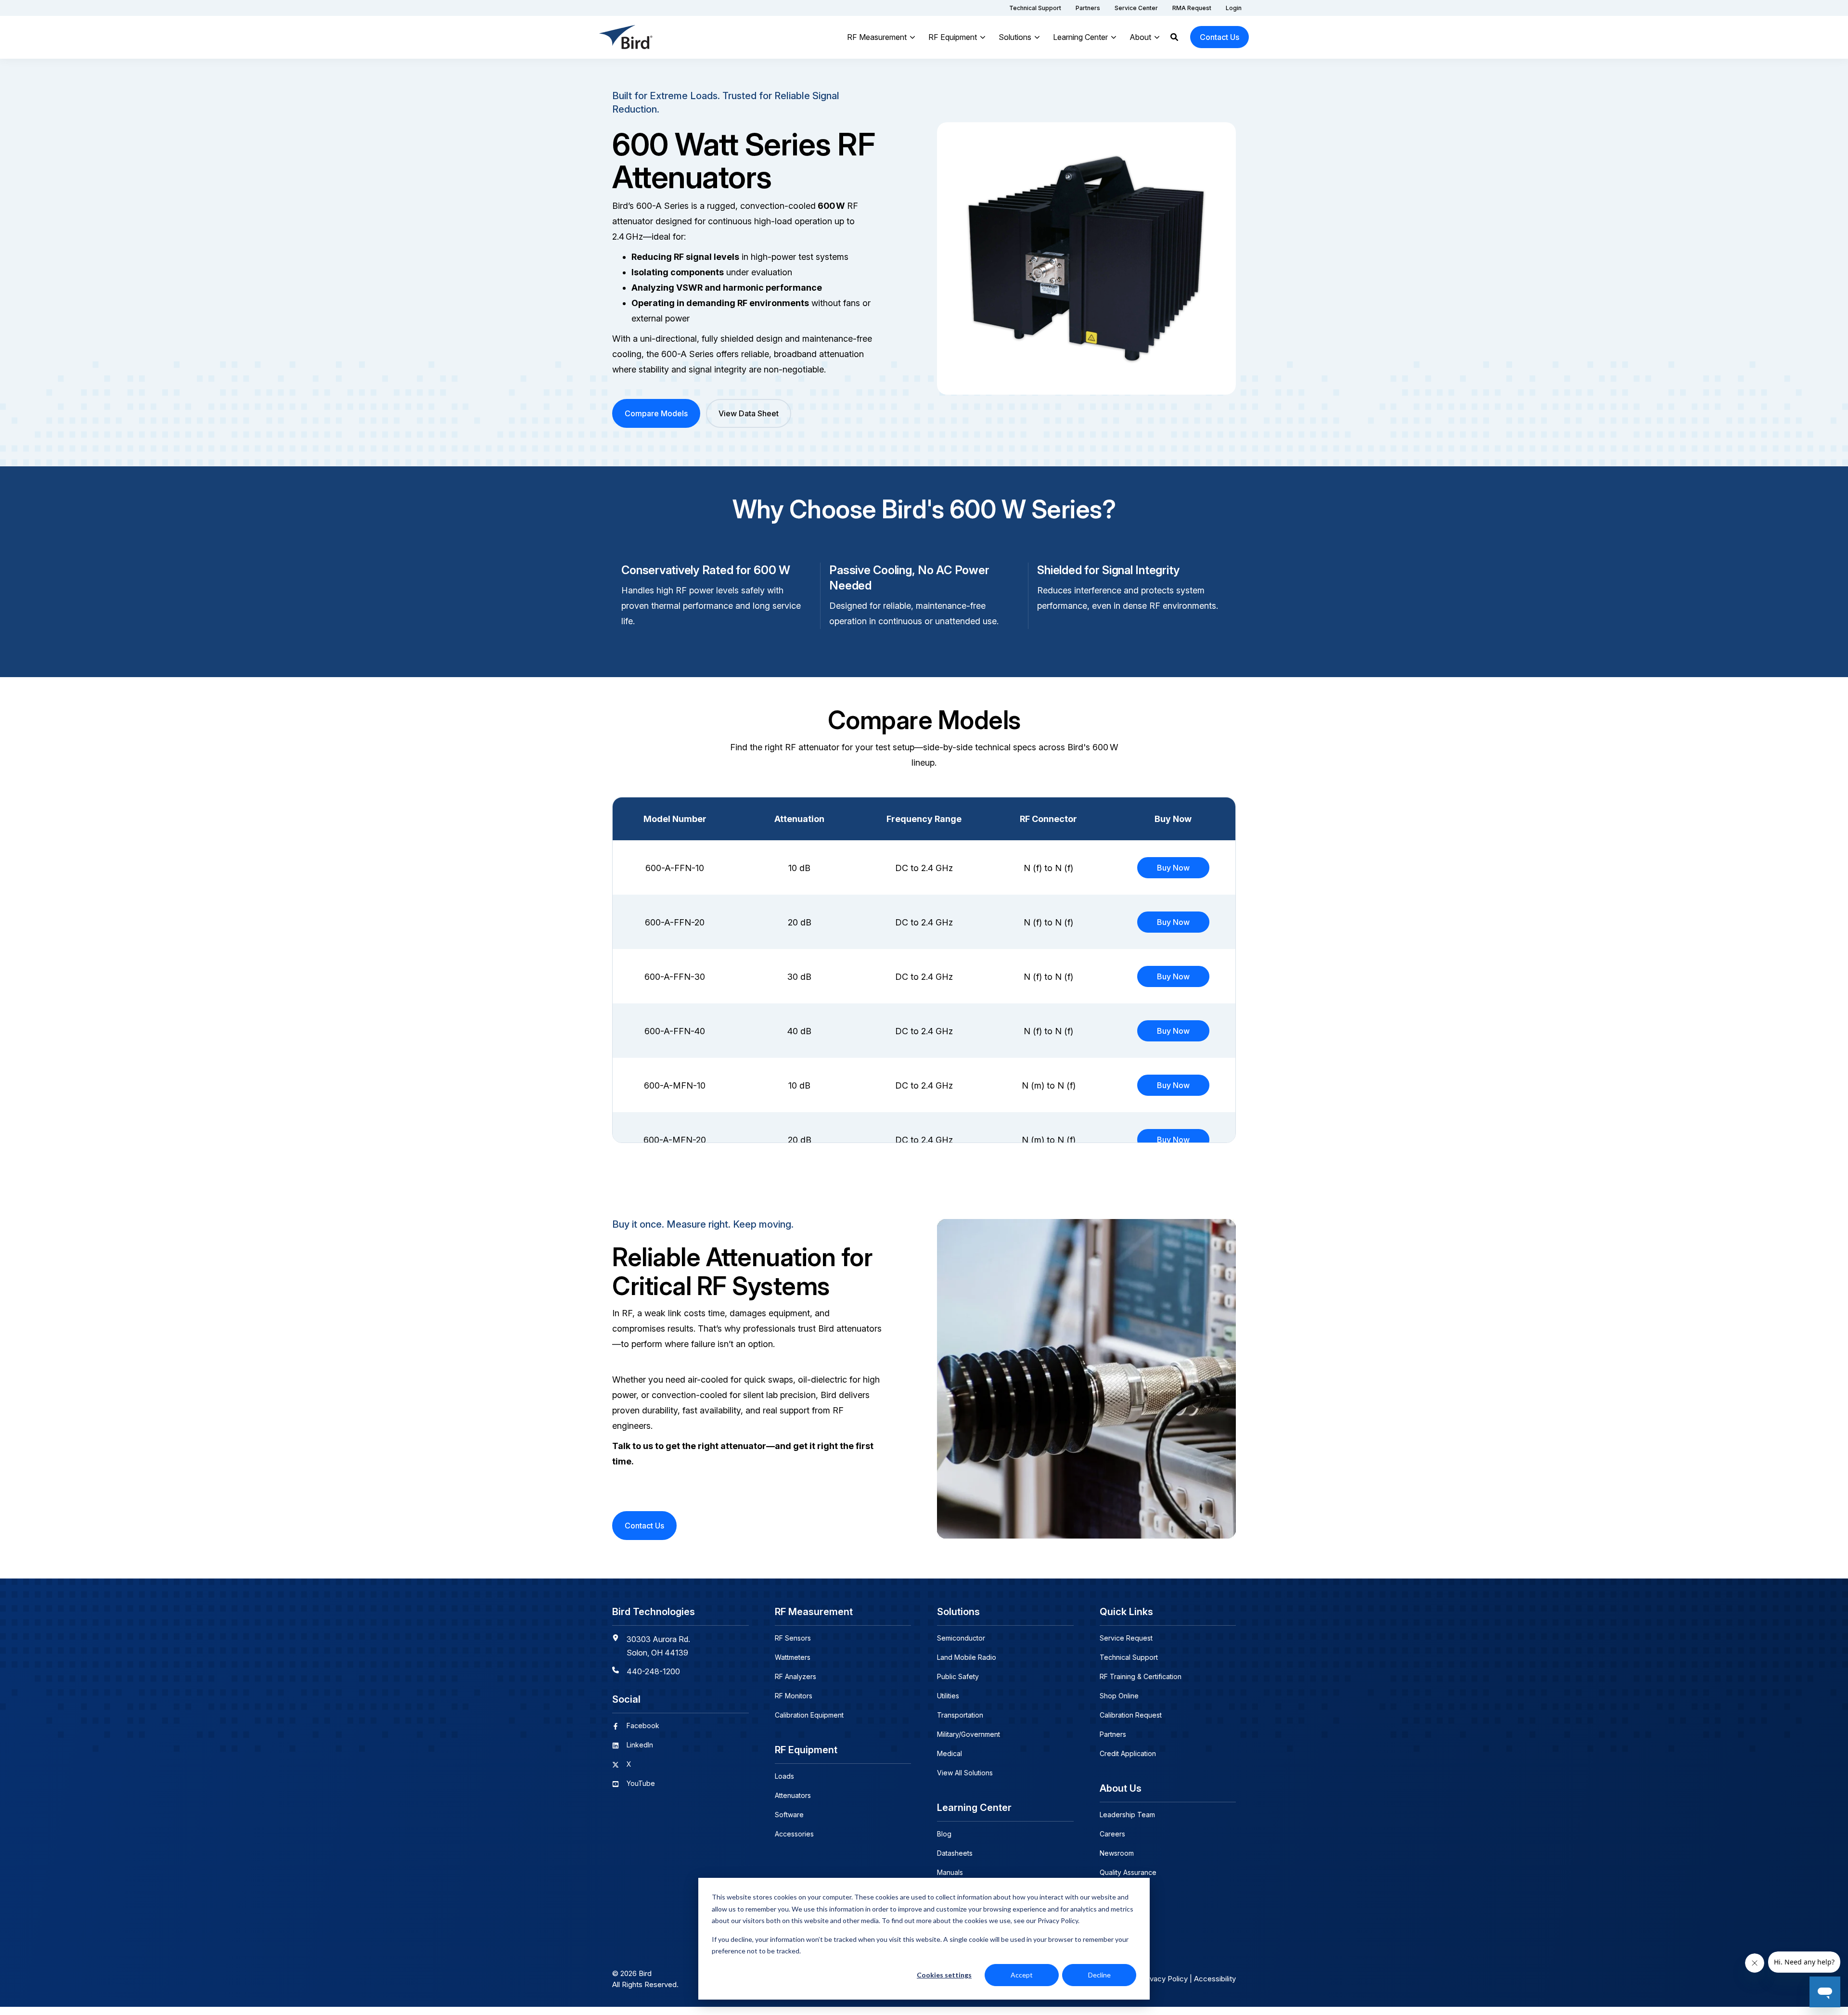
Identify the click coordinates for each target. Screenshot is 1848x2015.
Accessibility (1215, 1979)
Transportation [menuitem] (960, 1715)
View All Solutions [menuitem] (965, 1773)
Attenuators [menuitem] (793, 1795)
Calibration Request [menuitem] (1131, 1715)
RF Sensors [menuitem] (793, 1638)
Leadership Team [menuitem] (1127, 1815)
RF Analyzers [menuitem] (796, 1676)
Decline (1099, 1975)
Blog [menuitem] (944, 1834)
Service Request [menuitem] (1126, 1638)
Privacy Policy (1164, 1979)
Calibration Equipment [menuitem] (809, 1715)
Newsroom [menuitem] (1117, 1853)
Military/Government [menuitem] (969, 1734)
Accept (1022, 1975)
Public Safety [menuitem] (958, 1676)
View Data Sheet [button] (749, 413)
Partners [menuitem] (1113, 1734)
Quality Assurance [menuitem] (1128, 1872)
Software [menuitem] (789, 1815)
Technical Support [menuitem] (1129, 1657)
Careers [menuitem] (1112, 1834)
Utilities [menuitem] (948, 1696)
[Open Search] (1174, 37)
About (1140, 37)
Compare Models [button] (656, 413)
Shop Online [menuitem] (1119, 1696)
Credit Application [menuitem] (1128, 1753)
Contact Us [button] (1219, 37)
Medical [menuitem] (950, 1753)
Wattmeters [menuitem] (793, 1657)
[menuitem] (1035, 8)
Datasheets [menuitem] (955, 1853)
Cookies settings (944, 1975)
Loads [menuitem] (784, 1776)
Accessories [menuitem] (794, 1834)
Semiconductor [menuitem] (961, 1638)
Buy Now (1173, 868)
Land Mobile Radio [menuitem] (967, 1657)
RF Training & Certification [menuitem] (1141, 1676)
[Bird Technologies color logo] (626, 37)
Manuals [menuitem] (950, 1872)
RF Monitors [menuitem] (794, 1696)
